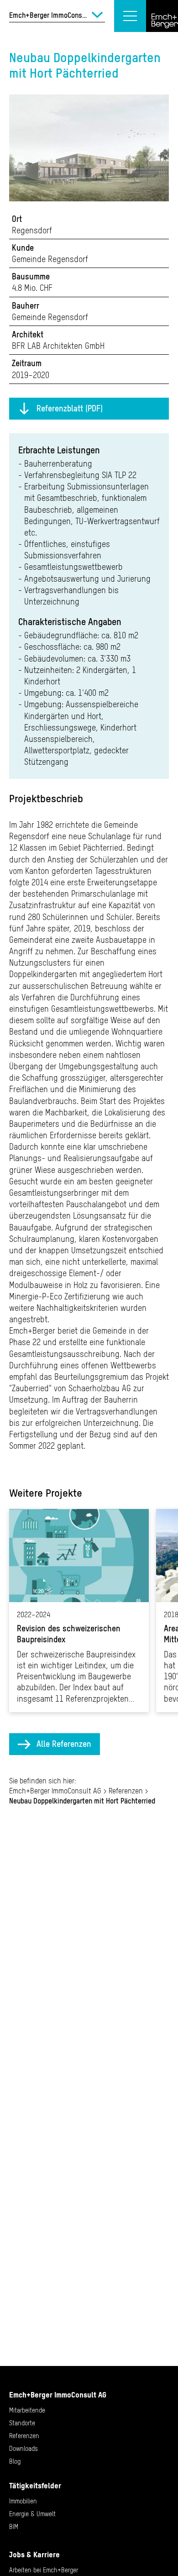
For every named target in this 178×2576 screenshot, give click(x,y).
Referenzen (126, 1791)
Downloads (24, 2449)
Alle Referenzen (64, 1744)
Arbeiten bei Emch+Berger (44, 2570)
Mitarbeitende (27, 2410)
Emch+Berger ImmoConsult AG (55, 1791)
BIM (14, 2527)
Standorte (22, 2423)
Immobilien (23, 2501)
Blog (15, 2461)
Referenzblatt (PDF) (70, 408)
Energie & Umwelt (32, 2514)
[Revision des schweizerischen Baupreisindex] (79, 1611)
